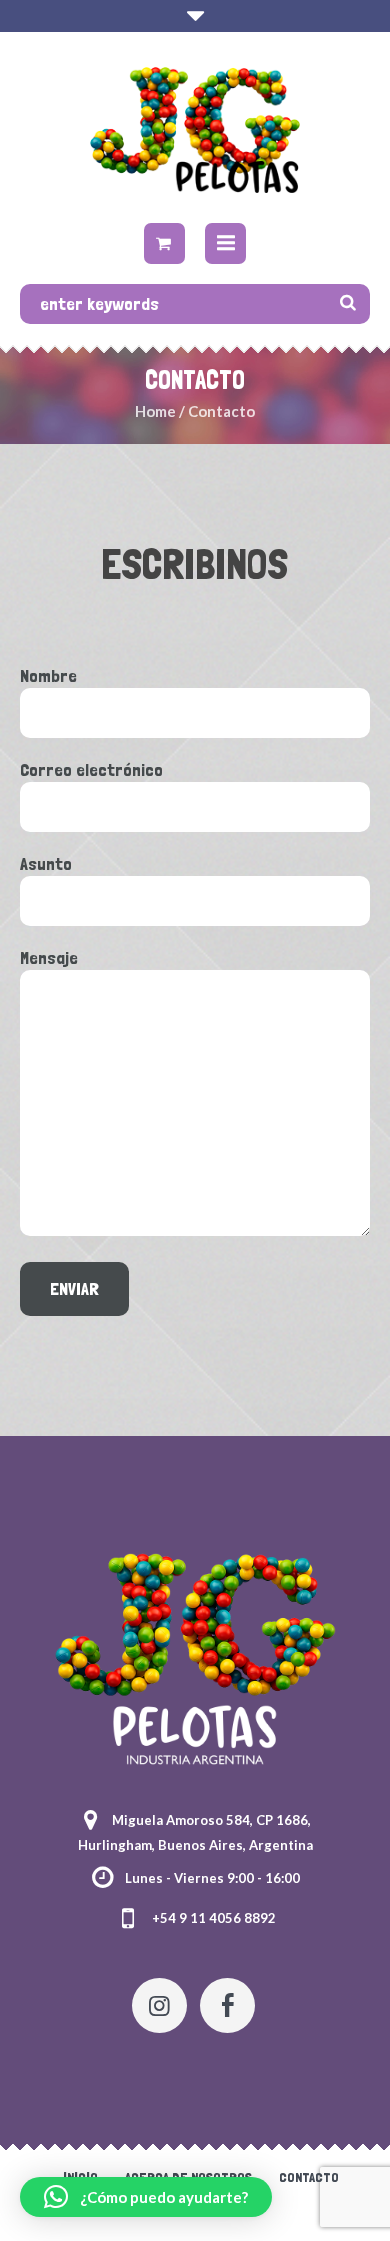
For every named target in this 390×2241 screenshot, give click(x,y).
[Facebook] (227, 2005)
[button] (146, 2197)
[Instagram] (159, 2005)
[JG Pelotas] (195, 130)
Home (155, 411)
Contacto (309, 2177)
